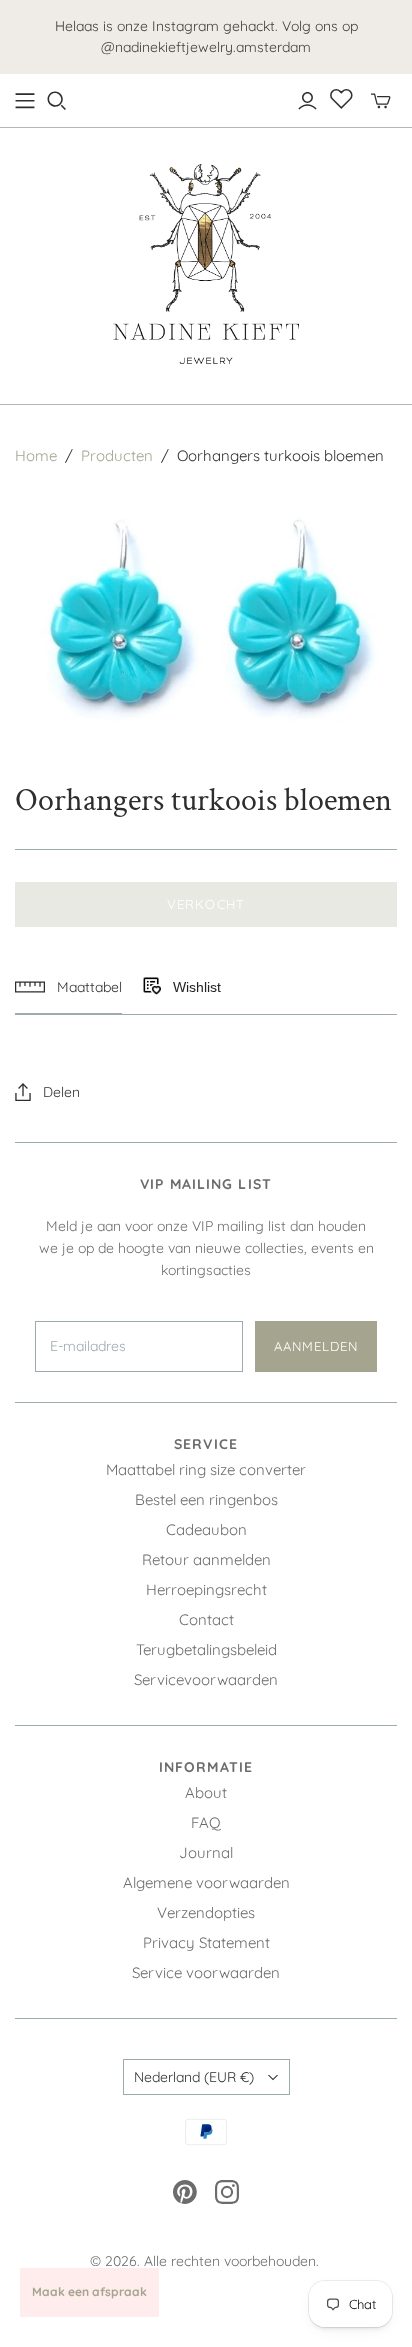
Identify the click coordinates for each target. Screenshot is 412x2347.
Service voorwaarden (206, 1972)
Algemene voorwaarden (206, 1882)
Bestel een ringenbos (206, 1499)
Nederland (194, 2077)
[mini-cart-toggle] (381, 101)
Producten (117, 455)
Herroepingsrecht (206, 1589)
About (206, 1792)
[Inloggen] (307, 101)
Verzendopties (206, 1912)
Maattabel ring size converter (206, 1469)
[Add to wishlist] (151, 987)
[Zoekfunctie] (57, 101)
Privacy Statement (206, 1942)
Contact (206, 1619)
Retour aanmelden (206, 1559)
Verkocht (205, 904)
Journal (206, 1852)
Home (36, 455)
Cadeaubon (206, 1529)
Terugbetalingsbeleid (206, 1649)
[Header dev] (25, 101)
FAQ (206, 1822)
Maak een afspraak (89, 2291)
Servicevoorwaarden (206, 1679)
